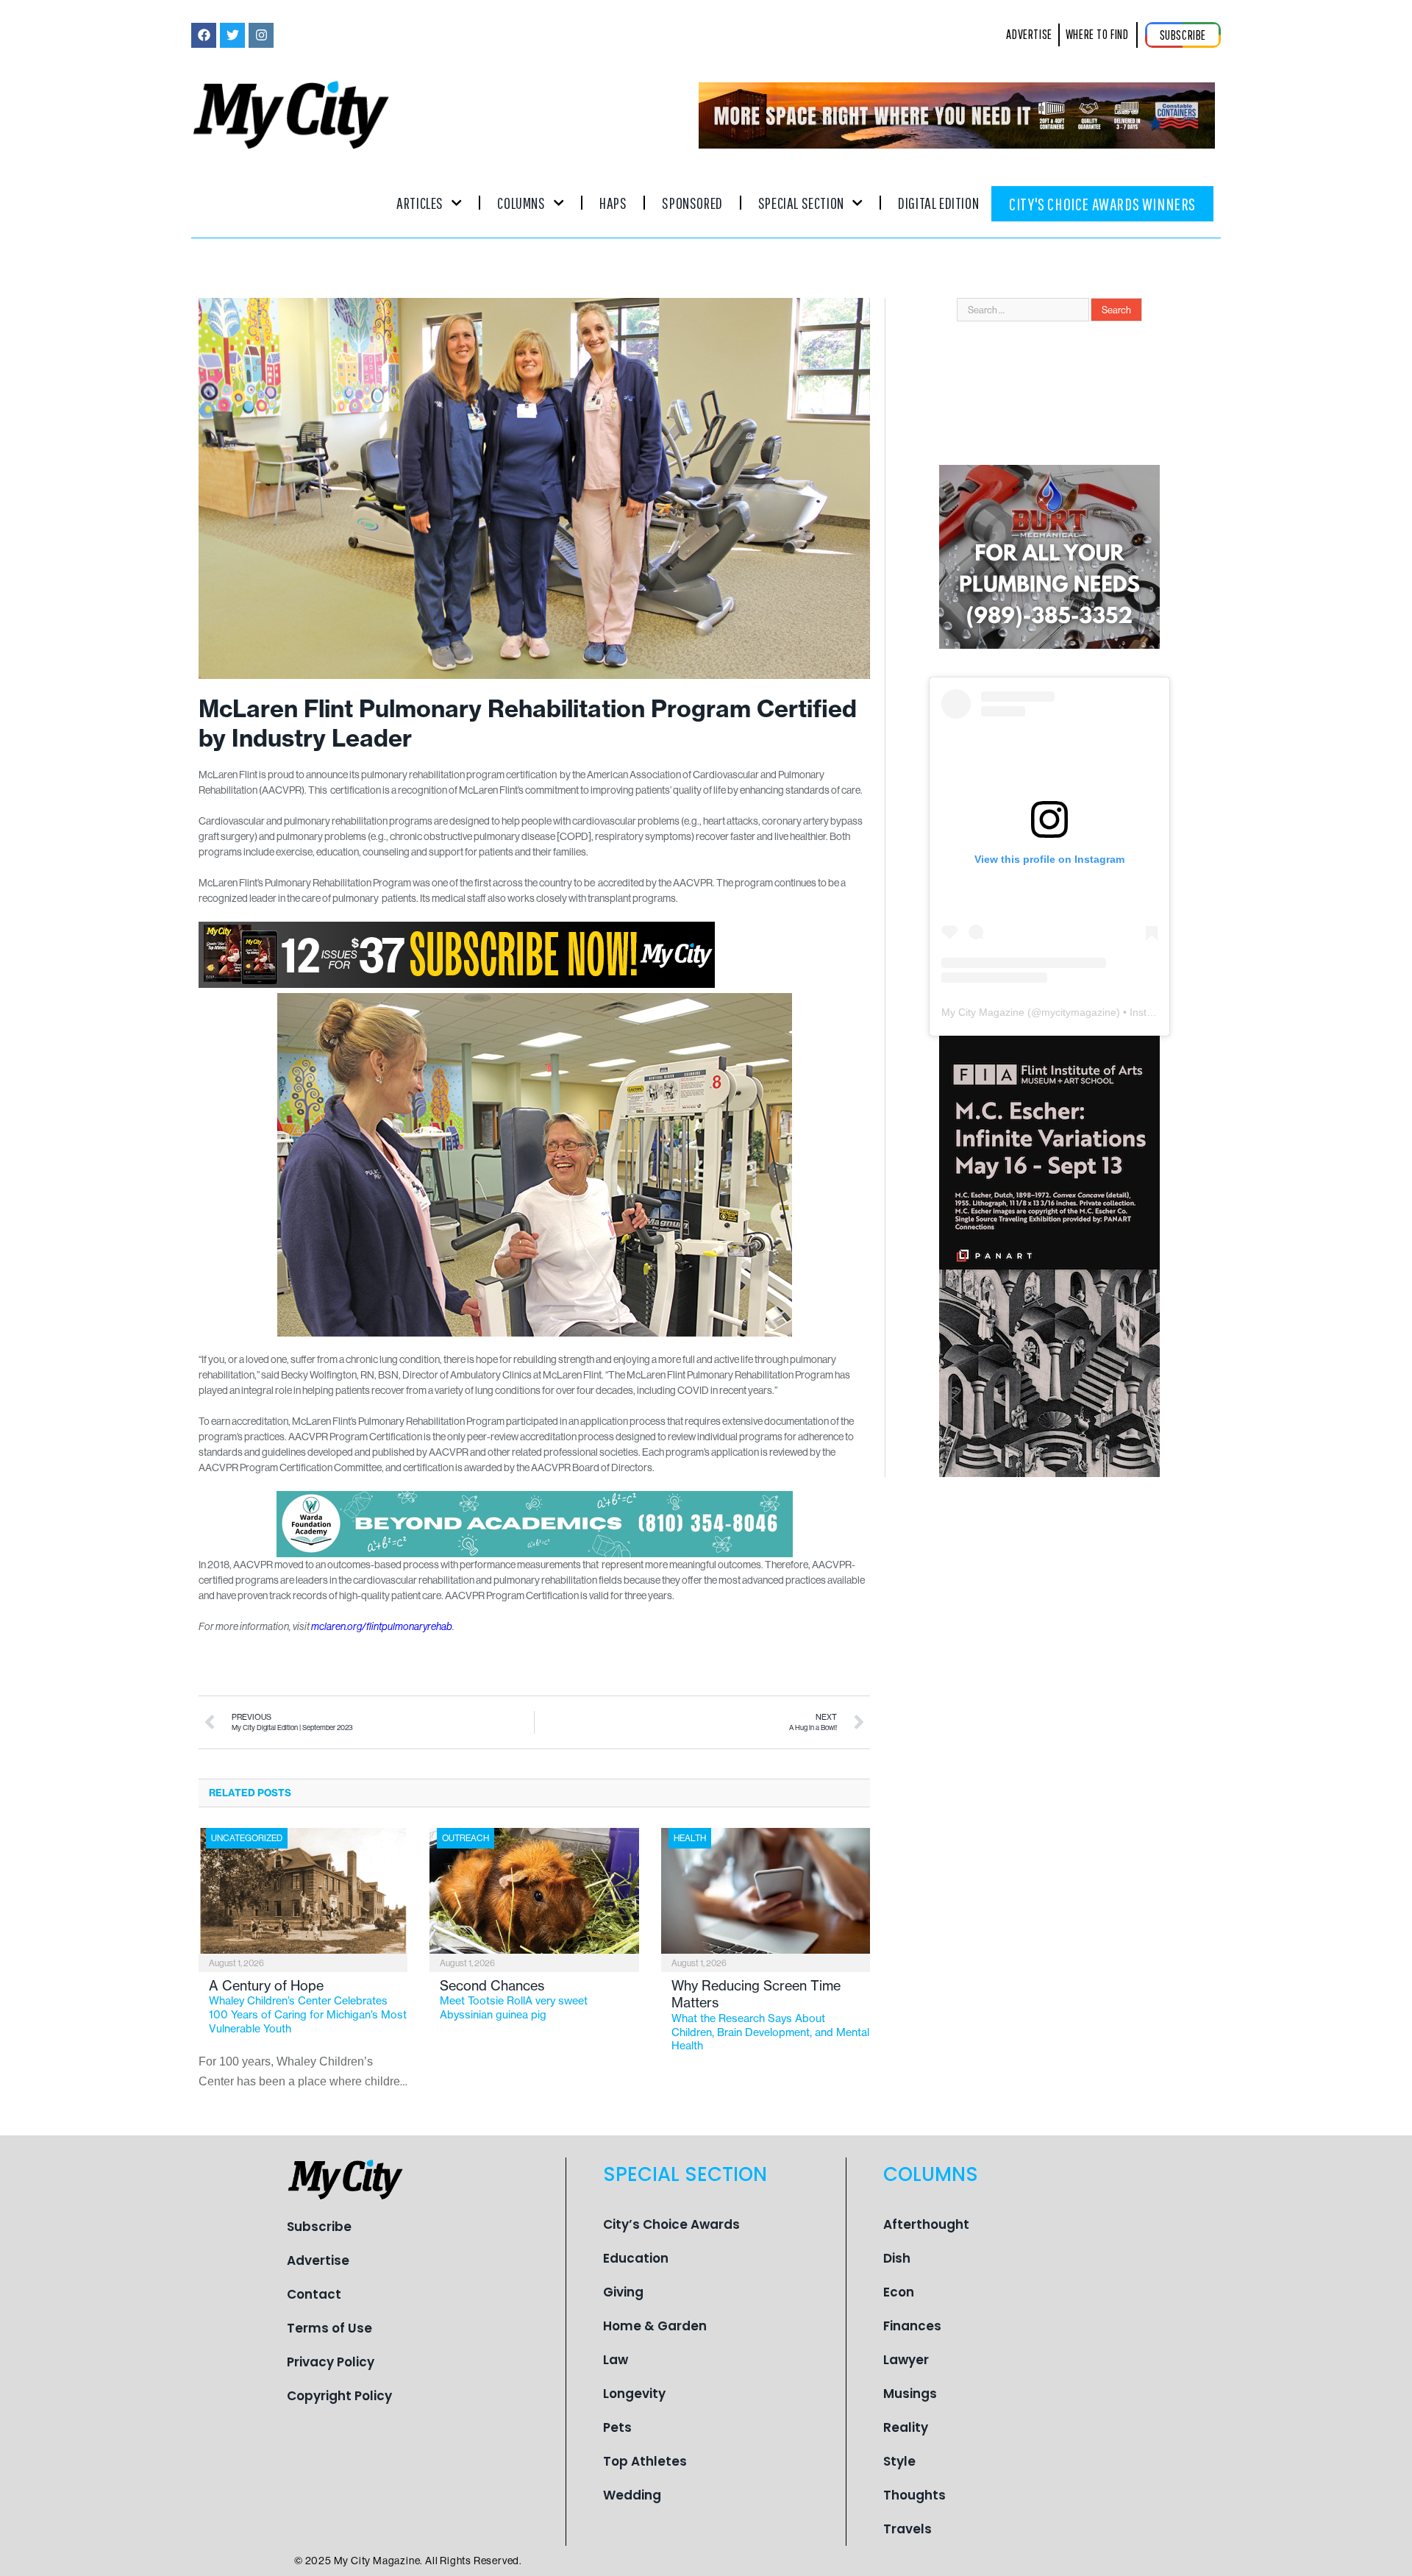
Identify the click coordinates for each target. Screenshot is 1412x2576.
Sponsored (692, 203)
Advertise (318, 2260)
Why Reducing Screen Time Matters (770, 2015)
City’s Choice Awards (671, 2224)
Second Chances (514, 1999)
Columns (521, 203)
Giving (623, 2292)
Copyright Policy (339, 2396)
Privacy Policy (331, 2362)
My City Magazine (983, 1012)
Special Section (801, 203)
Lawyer (906, 2360)
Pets (617, 2427)
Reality (906, 2427)
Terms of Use (329, 2328)
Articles (420, 203)
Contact (314, 2294)
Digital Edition (938, 203)
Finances (912, 2326)
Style (899, 2461)
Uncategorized (247, 1838)
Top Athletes (645, 2461)
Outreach (466, 1838)
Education (636, 2258)
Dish (897, 2258)
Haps (613, 203)
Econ (899, 2292)
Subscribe (319, 2227)
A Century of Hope (308, 2006)
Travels (908, 2529)
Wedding (632, 2495)
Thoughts (914, 2495)
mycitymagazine (1079, 1012)
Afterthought (926, 2224)
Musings (910, 2394)
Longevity (634, 2394)
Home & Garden (655, 2326)
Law (616, 2360)
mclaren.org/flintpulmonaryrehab (382, 1626)
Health (690, 1838)
